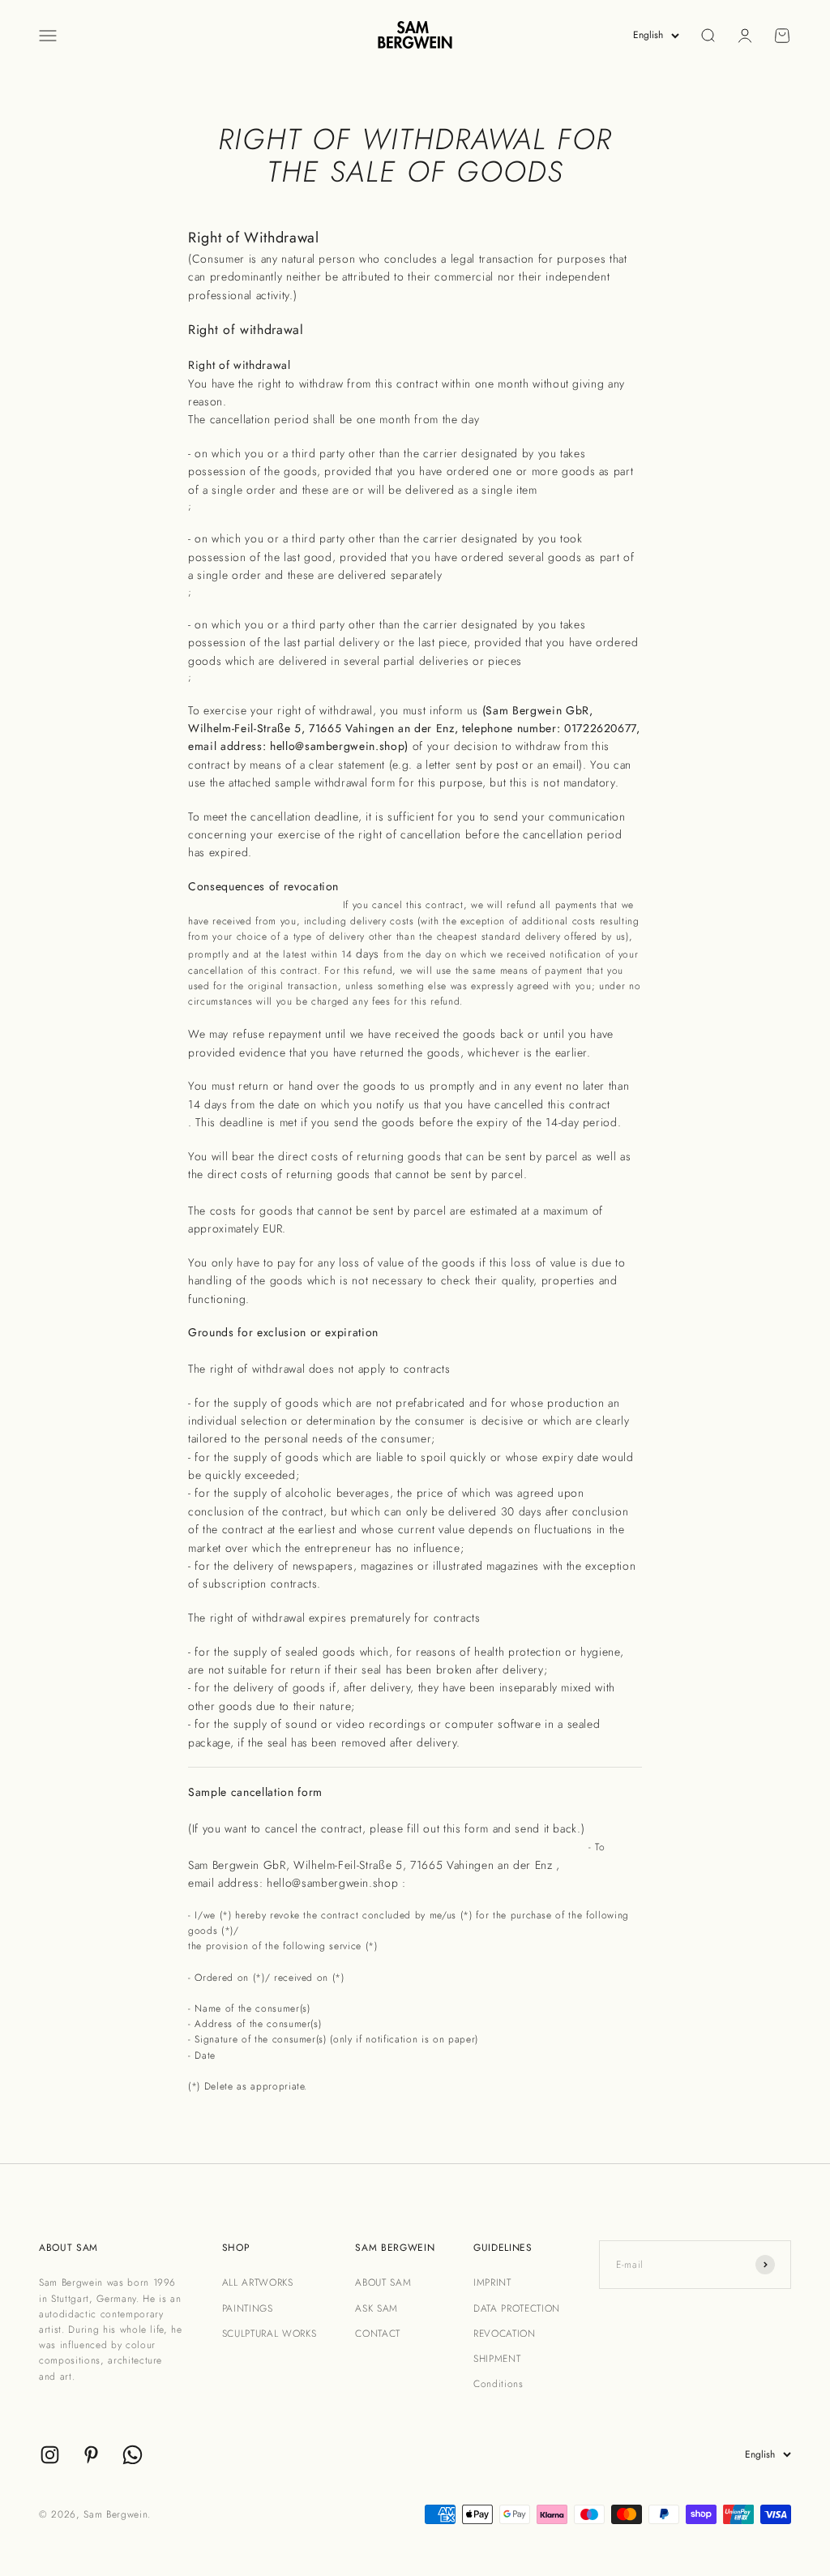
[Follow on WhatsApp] (133, 2455)
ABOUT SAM (383, 2282)
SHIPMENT (497, 2359)
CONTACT (378, 2334)
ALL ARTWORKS (258, 2282)
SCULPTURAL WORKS (270, 2334)
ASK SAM (376, 2308)
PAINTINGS (248, 2308)
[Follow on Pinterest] (91, 2455)
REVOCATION (505, 2334)
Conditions (498, 2384)
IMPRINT (492, 2282)
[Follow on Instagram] (50, 2455)
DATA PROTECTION (517, 2308)
